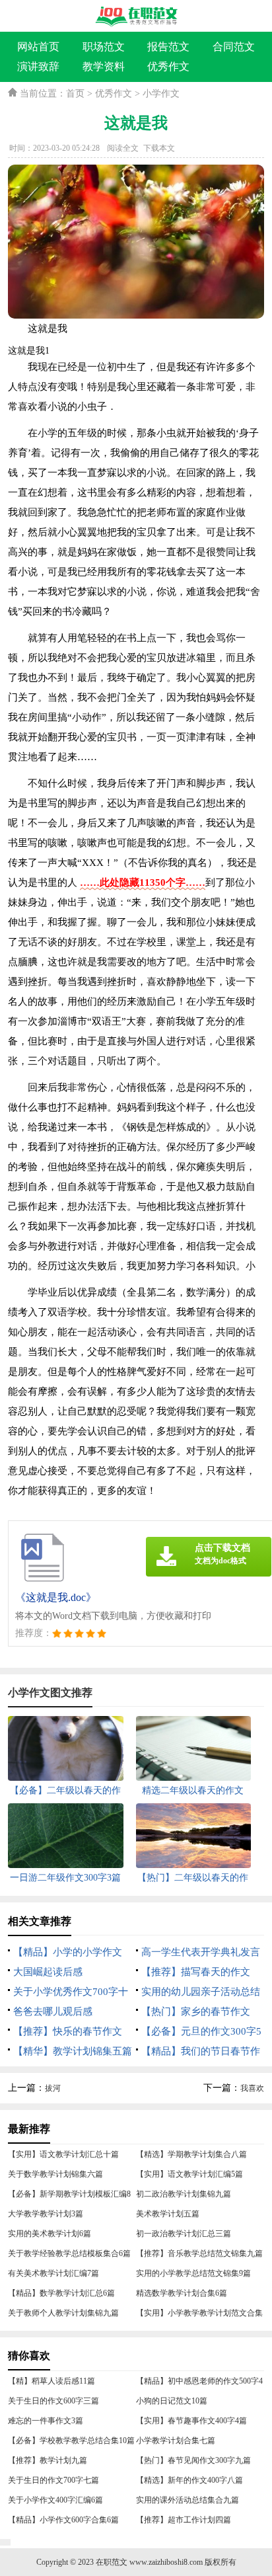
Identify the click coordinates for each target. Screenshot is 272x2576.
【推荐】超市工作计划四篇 (184, 2520)
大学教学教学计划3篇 (46, 2214)
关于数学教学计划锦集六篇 (55, 2174)
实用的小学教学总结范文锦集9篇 (193, 2273)
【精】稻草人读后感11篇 (51, 2381)
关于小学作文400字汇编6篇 (55, 2500)
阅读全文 (123, 148)
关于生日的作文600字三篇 (53, 2401)
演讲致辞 (38, 66)
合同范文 (234, 47)
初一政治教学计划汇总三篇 (184, 2234)
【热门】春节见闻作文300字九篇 (193, 2460)
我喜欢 (252, 2088)
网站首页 (38, 47)
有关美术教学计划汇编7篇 (53, 2273)
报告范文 (168, 47)
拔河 (53, 2088)
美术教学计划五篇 (168, 2214)
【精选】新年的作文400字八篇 (189, 2480)
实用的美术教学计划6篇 (50, 2234)
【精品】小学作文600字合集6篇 (63, 2520)
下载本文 (159, 148)
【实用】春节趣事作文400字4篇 (191, 2421)
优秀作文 (168, 66)
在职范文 (112, 2562)
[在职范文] (136, 17)
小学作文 (161, 94)
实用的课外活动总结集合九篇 (187, 2500)
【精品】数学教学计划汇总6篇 (61, 2293)
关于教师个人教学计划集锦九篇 (63, 2313)
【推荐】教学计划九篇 (48, 2460)
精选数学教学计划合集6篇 (182, 2293)
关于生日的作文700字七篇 (53, 2480)
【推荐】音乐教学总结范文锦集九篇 (199, 2253)
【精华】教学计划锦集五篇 (73, 2051)
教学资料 (104, 66)
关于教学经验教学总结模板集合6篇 (69, 2253)
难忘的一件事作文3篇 (46, 2421)
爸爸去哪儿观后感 (53, 2011)
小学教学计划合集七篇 (176, 2440)
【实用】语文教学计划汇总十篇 (63, 2154)
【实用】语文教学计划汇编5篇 (189, 2174)
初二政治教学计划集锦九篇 (184, 2194)
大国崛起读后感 (48, 1972)
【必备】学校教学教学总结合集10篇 (71, 2440)
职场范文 (104, 47)
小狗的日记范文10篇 (172, 2401)
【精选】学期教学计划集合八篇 (191, 2154)
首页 (75, 94)
